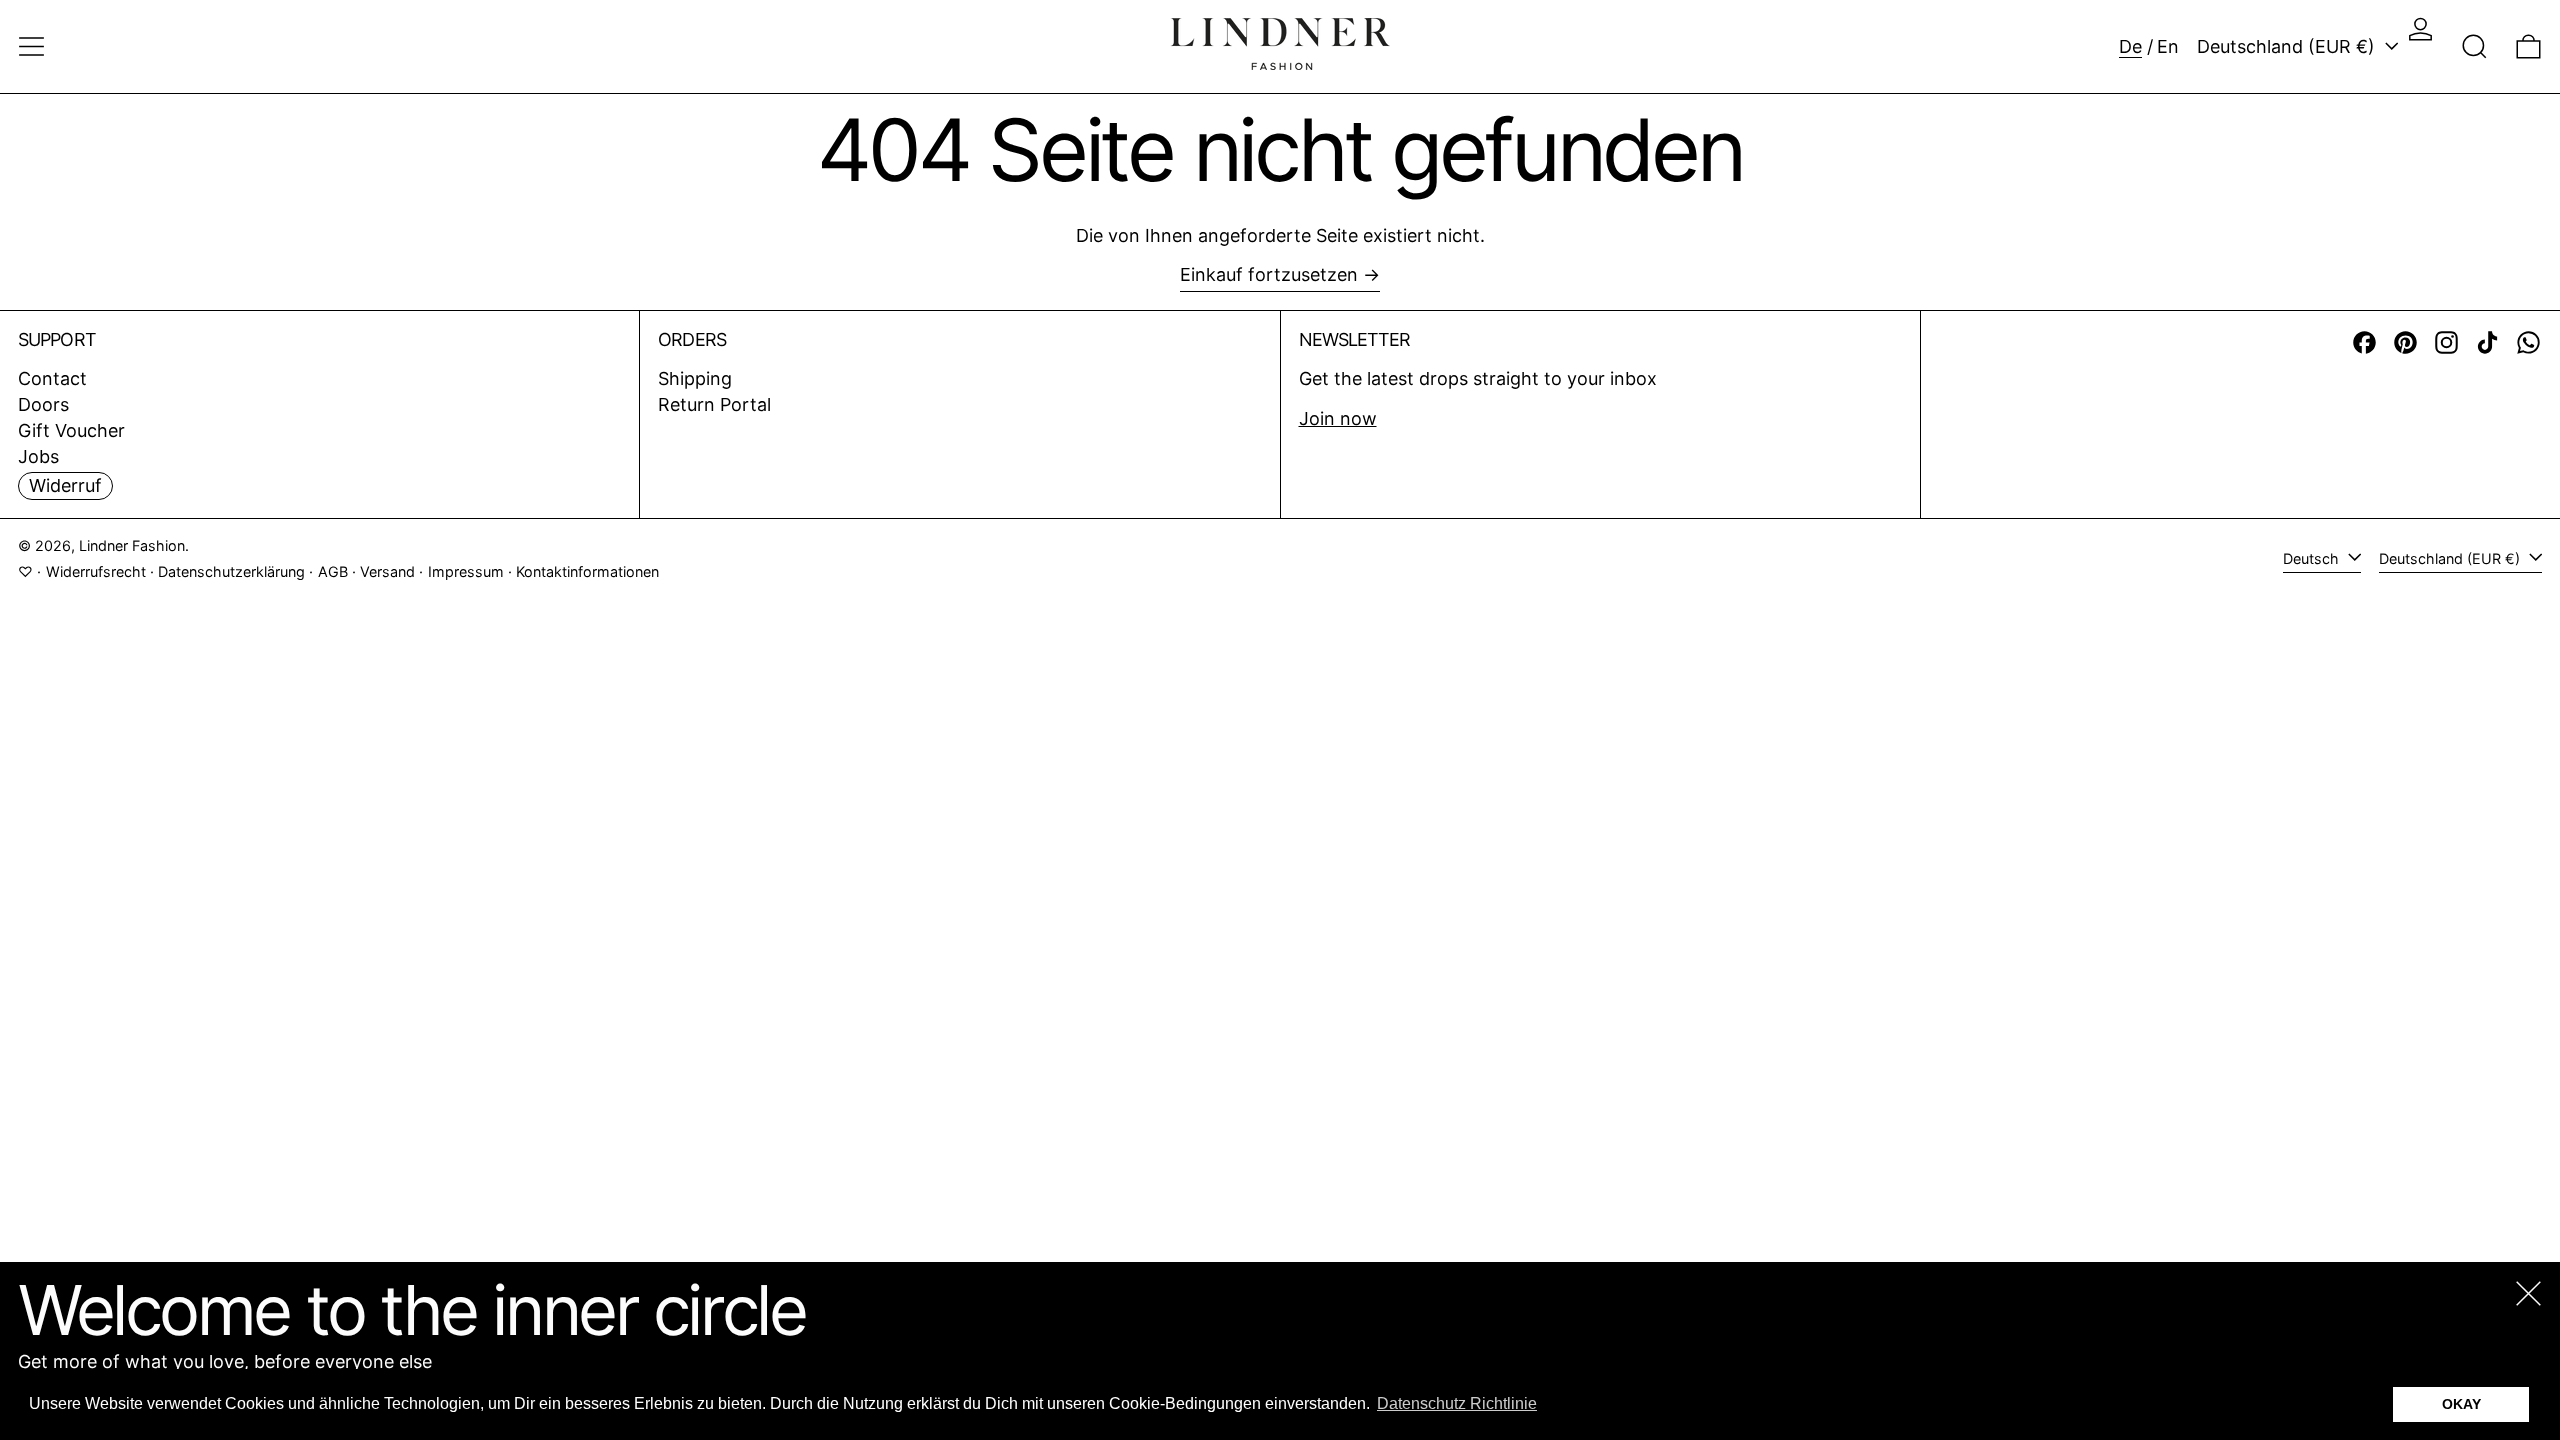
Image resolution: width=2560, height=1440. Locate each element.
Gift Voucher (71, 430)
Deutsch (2313, 558)
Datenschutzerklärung (231, 571)
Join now (1338, 418)
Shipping (695, 378)
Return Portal (714, 404)
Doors (43, 404)
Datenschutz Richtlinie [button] (1457, 1403)
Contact (52, 378)
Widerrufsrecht (96, 571)
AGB (333, 571)
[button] (2474, 46)
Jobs (38, 456)
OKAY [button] (2461, 1404)
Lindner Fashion (132, 545)
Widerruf (65, 485)
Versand (387, 571)
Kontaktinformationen (587, 571)
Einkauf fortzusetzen (1269, 274)
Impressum (466, 571)
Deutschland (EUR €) (2288, 46)
